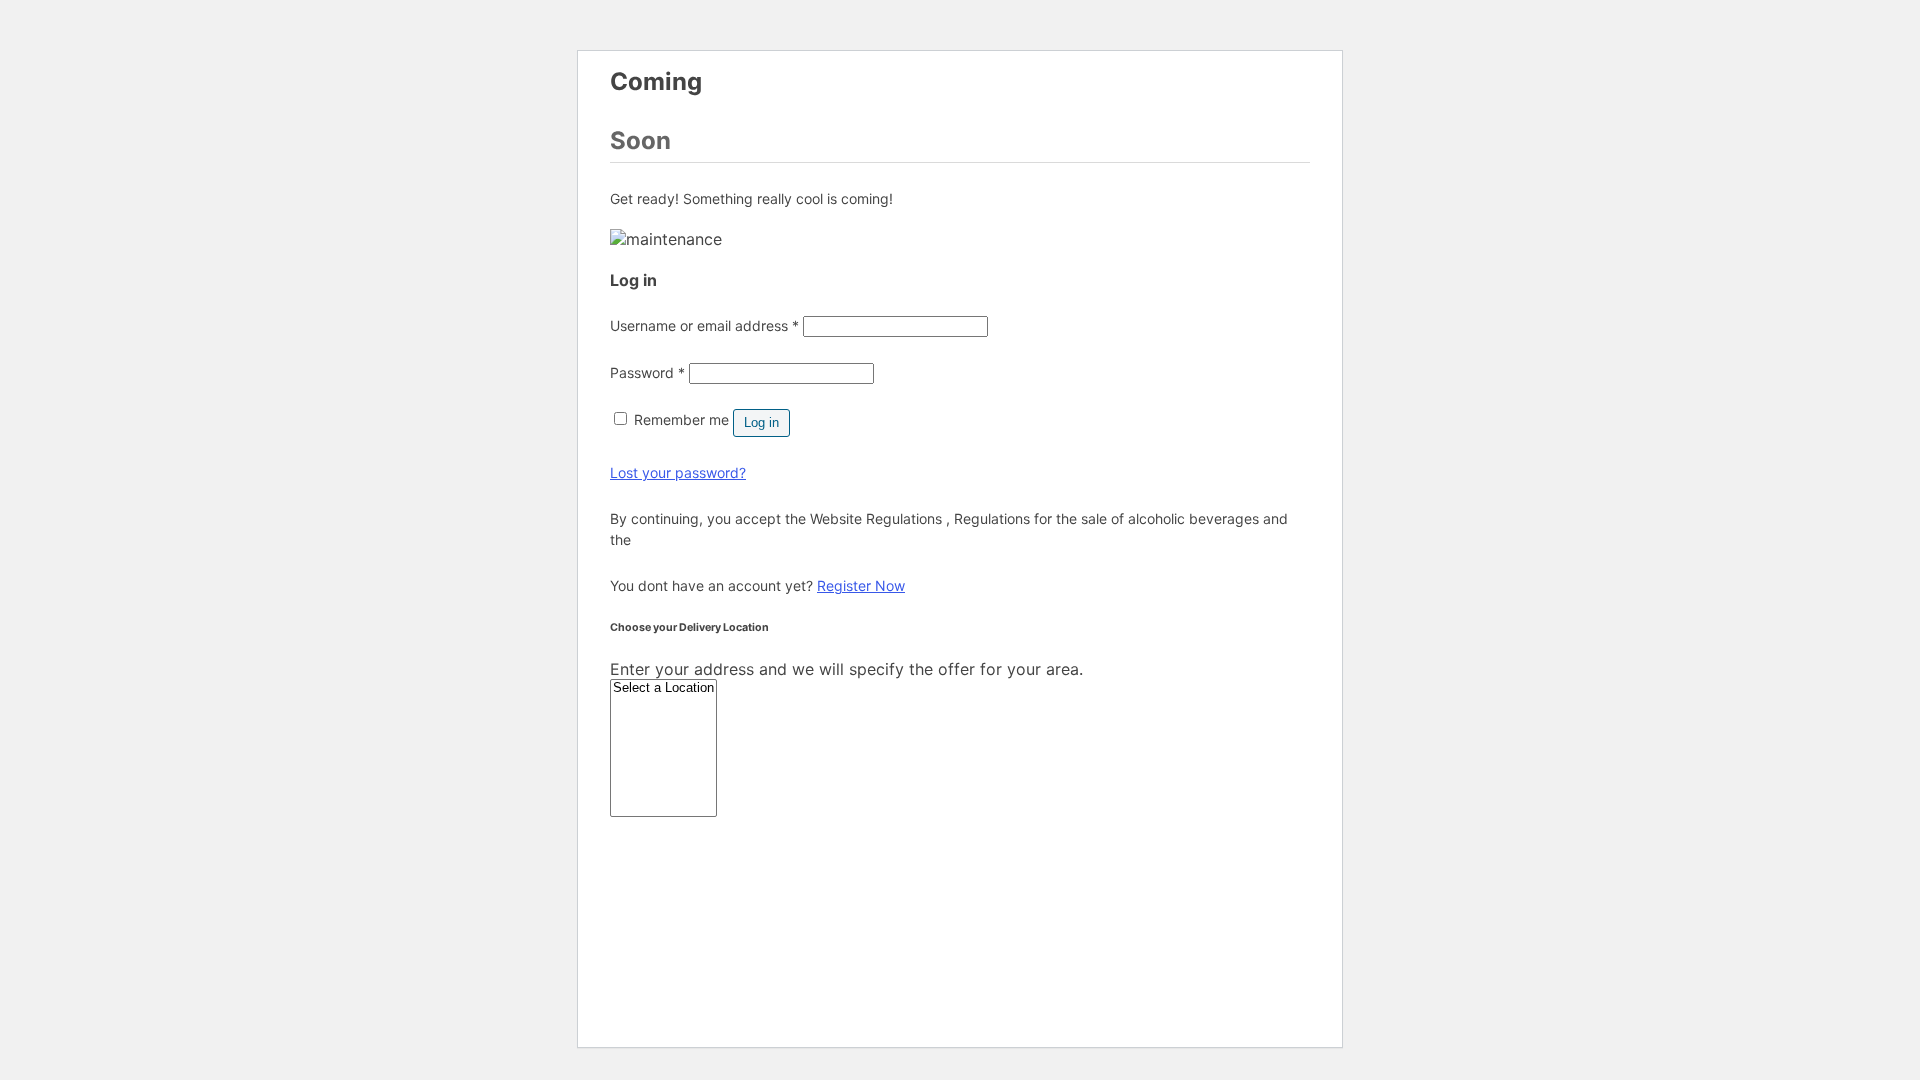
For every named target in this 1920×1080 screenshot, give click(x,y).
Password (647, 372)
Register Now (861, 585)
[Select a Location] (663, 688)
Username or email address (704, 325)
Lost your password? (678, 472)
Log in (761, 422)
